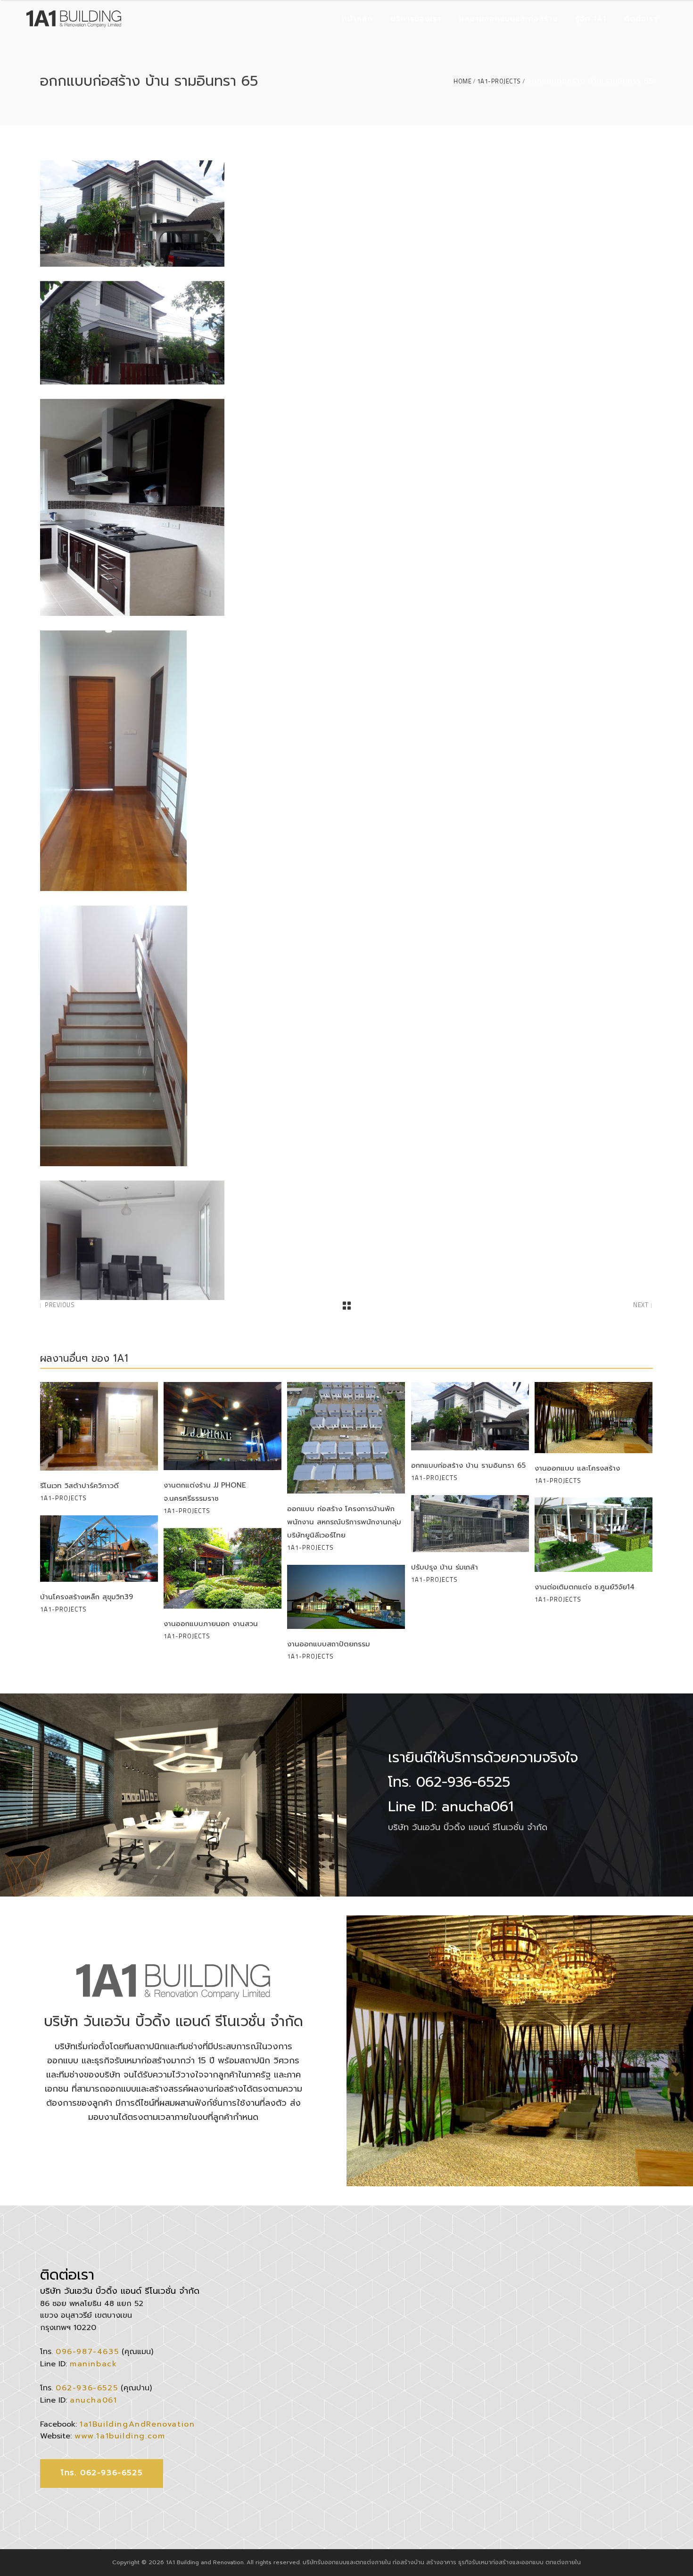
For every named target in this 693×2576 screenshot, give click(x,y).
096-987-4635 (87, 2352)
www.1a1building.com (120, 2436)
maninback (93, 2364)
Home (462, 81)
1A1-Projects (499, 81)
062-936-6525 (87, 2388)
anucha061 (93, 2400)
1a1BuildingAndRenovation (137, 2424)
